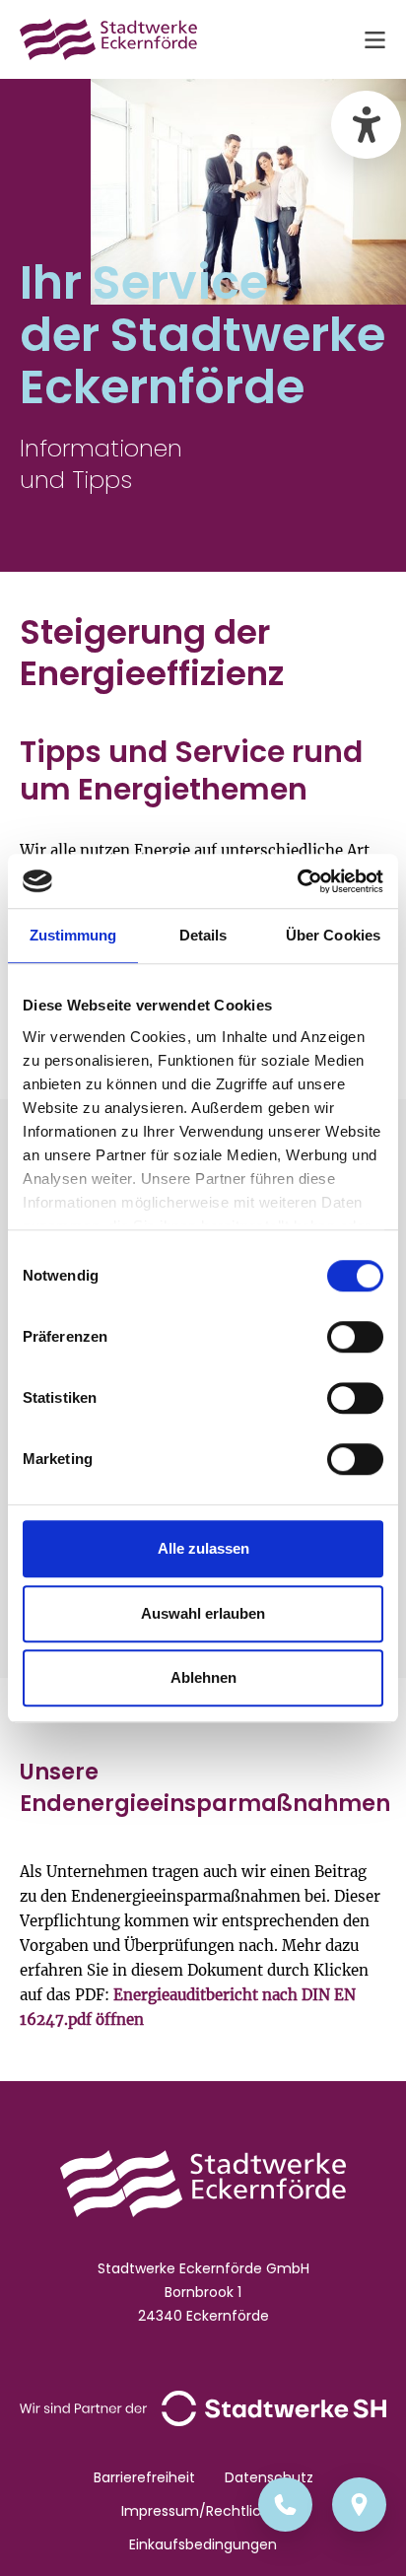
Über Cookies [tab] (333, 935)
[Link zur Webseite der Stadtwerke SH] (203, 2407)
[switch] (355, 1337)
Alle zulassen (203, 1548)
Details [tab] (203, 935)
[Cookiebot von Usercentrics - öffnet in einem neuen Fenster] (297, 881)
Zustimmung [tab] (73, 935)
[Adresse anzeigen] (359, 2505)
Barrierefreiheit (144, 2477)
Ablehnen (203, 1677)
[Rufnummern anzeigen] (285, 2505)
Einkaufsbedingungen (203, 2544)
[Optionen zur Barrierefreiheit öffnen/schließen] (366, 125)
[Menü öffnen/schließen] (374, 39)
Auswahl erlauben (203, 1613)
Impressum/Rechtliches (203, 2511)
